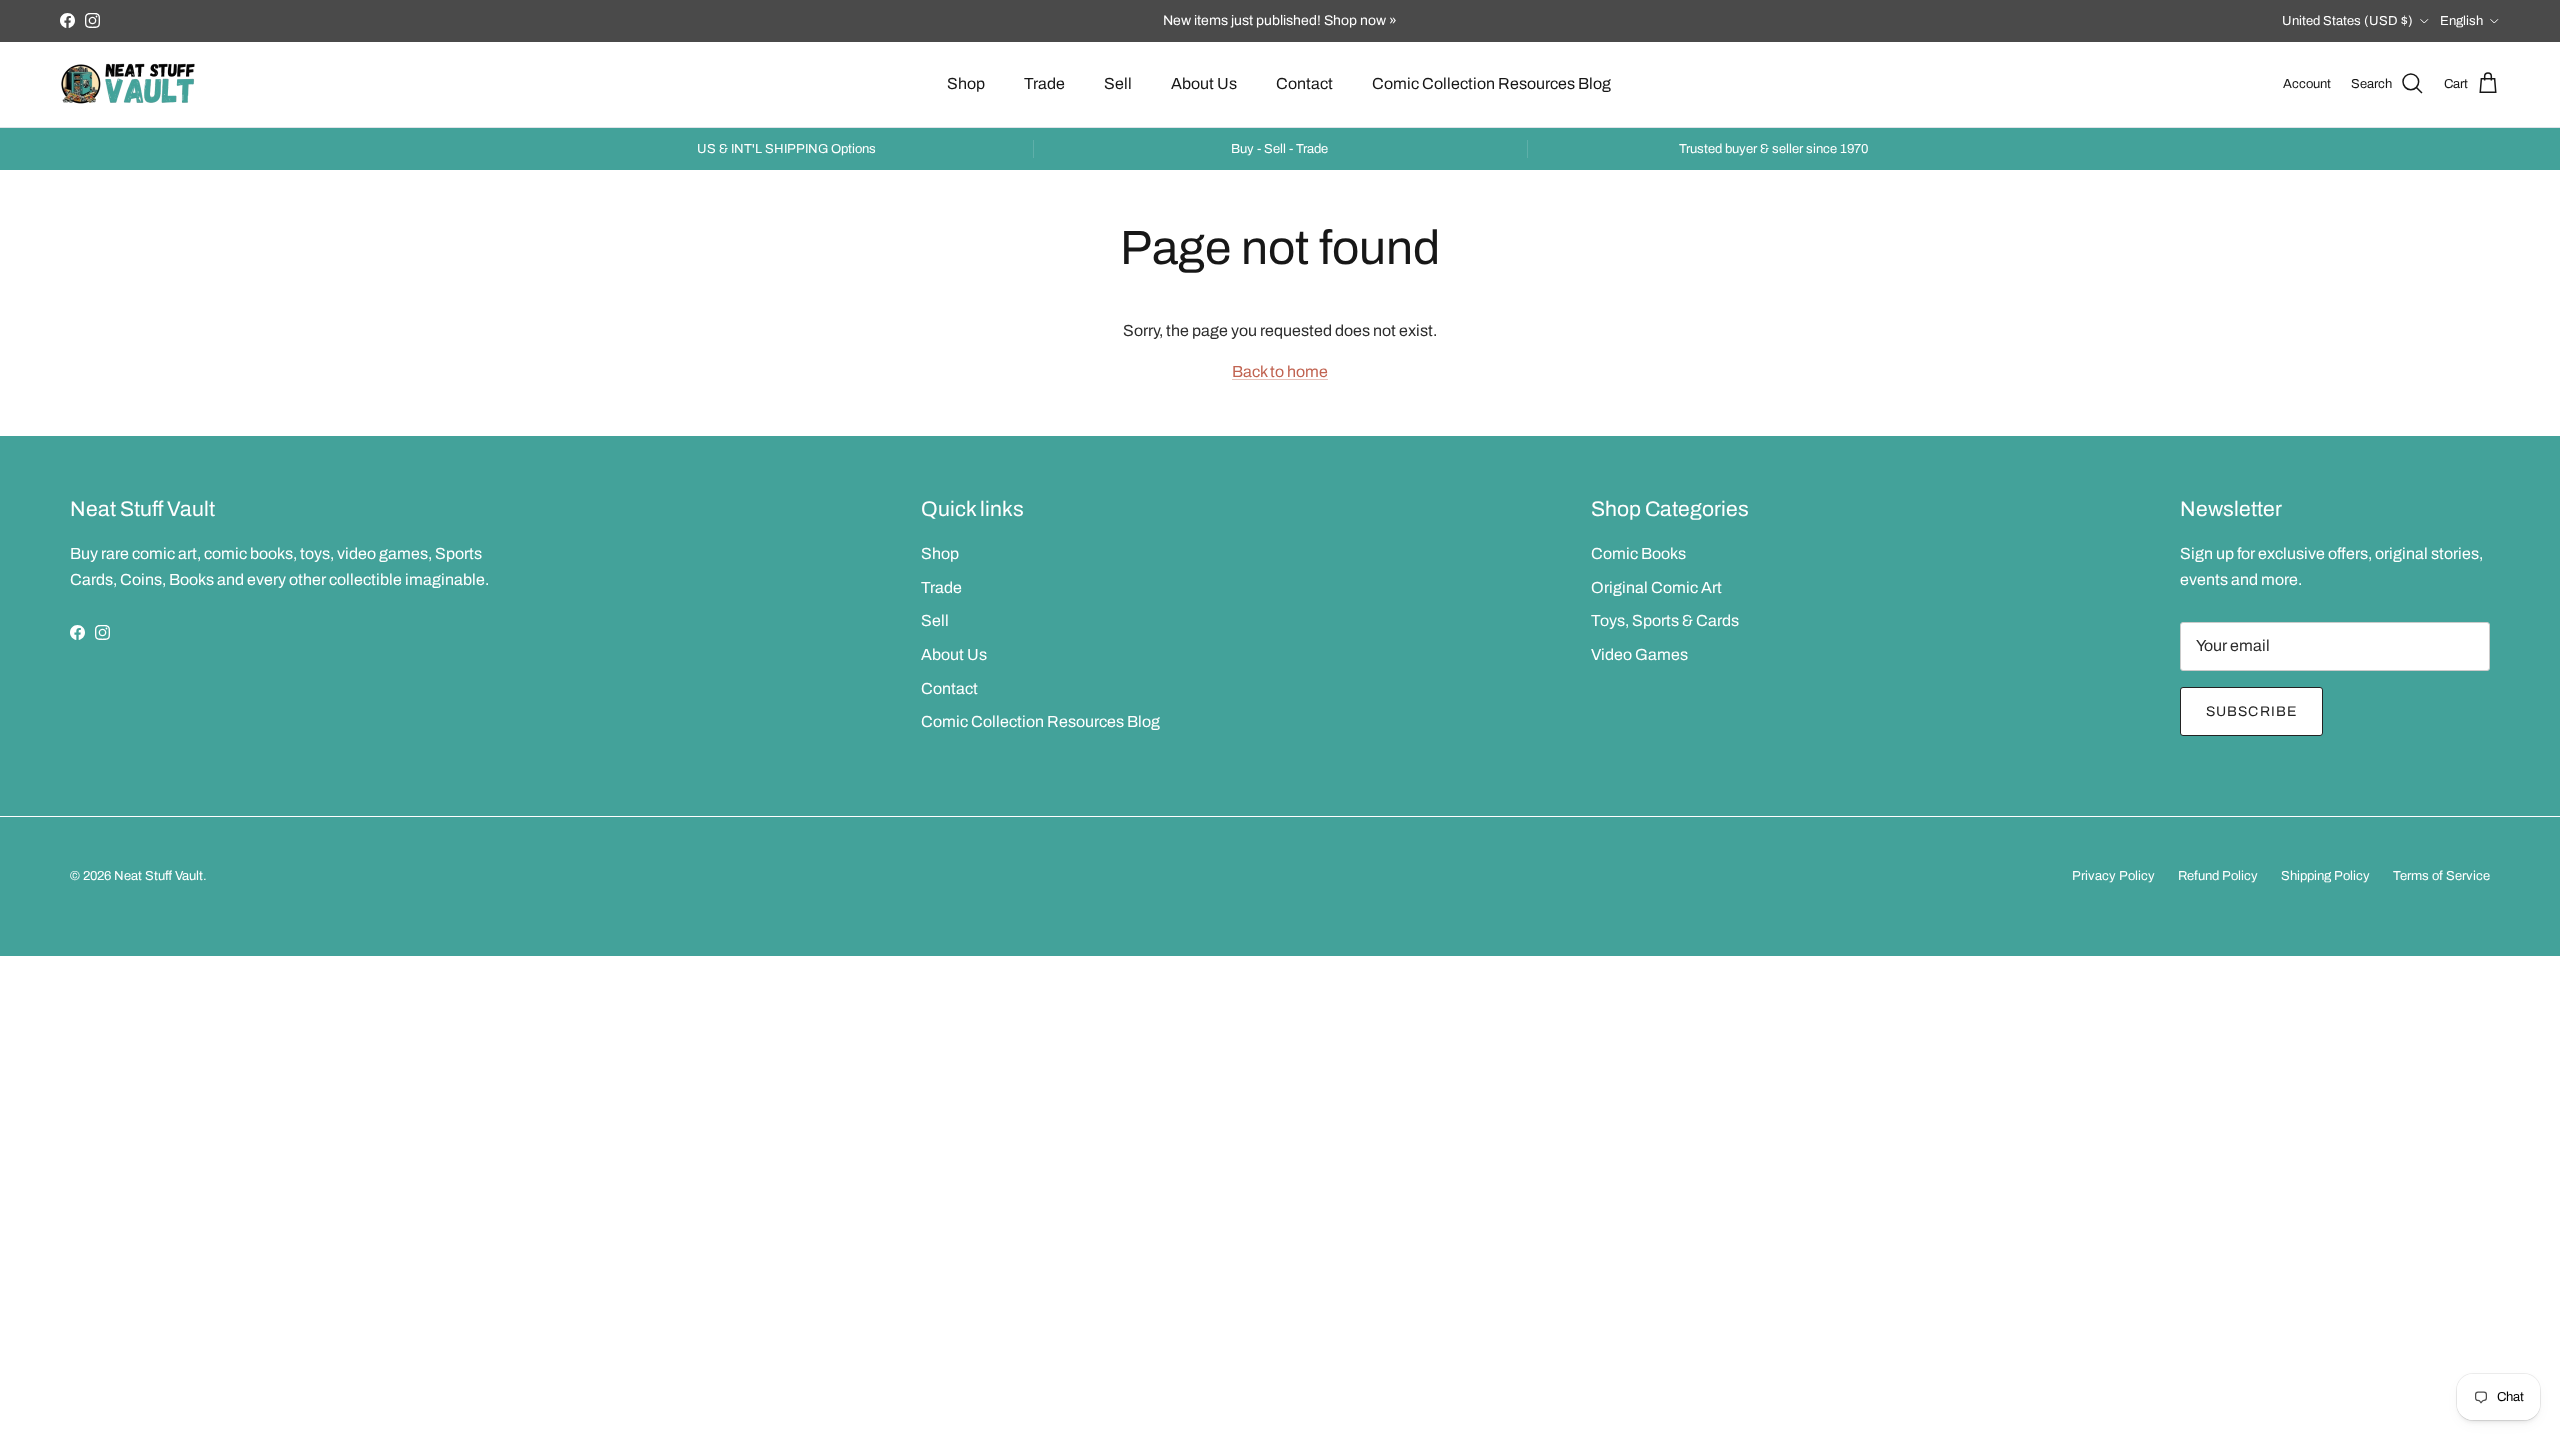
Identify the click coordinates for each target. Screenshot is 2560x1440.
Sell (1118, 83)
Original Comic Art (1656, 587)
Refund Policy (2218, 876)
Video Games (1639, 654)
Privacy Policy (2113, 876)
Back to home (1280, 371)
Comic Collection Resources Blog (1491, 83)
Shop (966, 83)
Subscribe (2251, 711)
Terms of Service (2441, 876)
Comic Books (1638, 553)
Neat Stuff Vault (158, 876)
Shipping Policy (2325, 876)
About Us (1204, 83)
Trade (1044, 83)
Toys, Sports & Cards (1665, 620)
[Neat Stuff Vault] (127, 84)
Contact (1304, 83)
